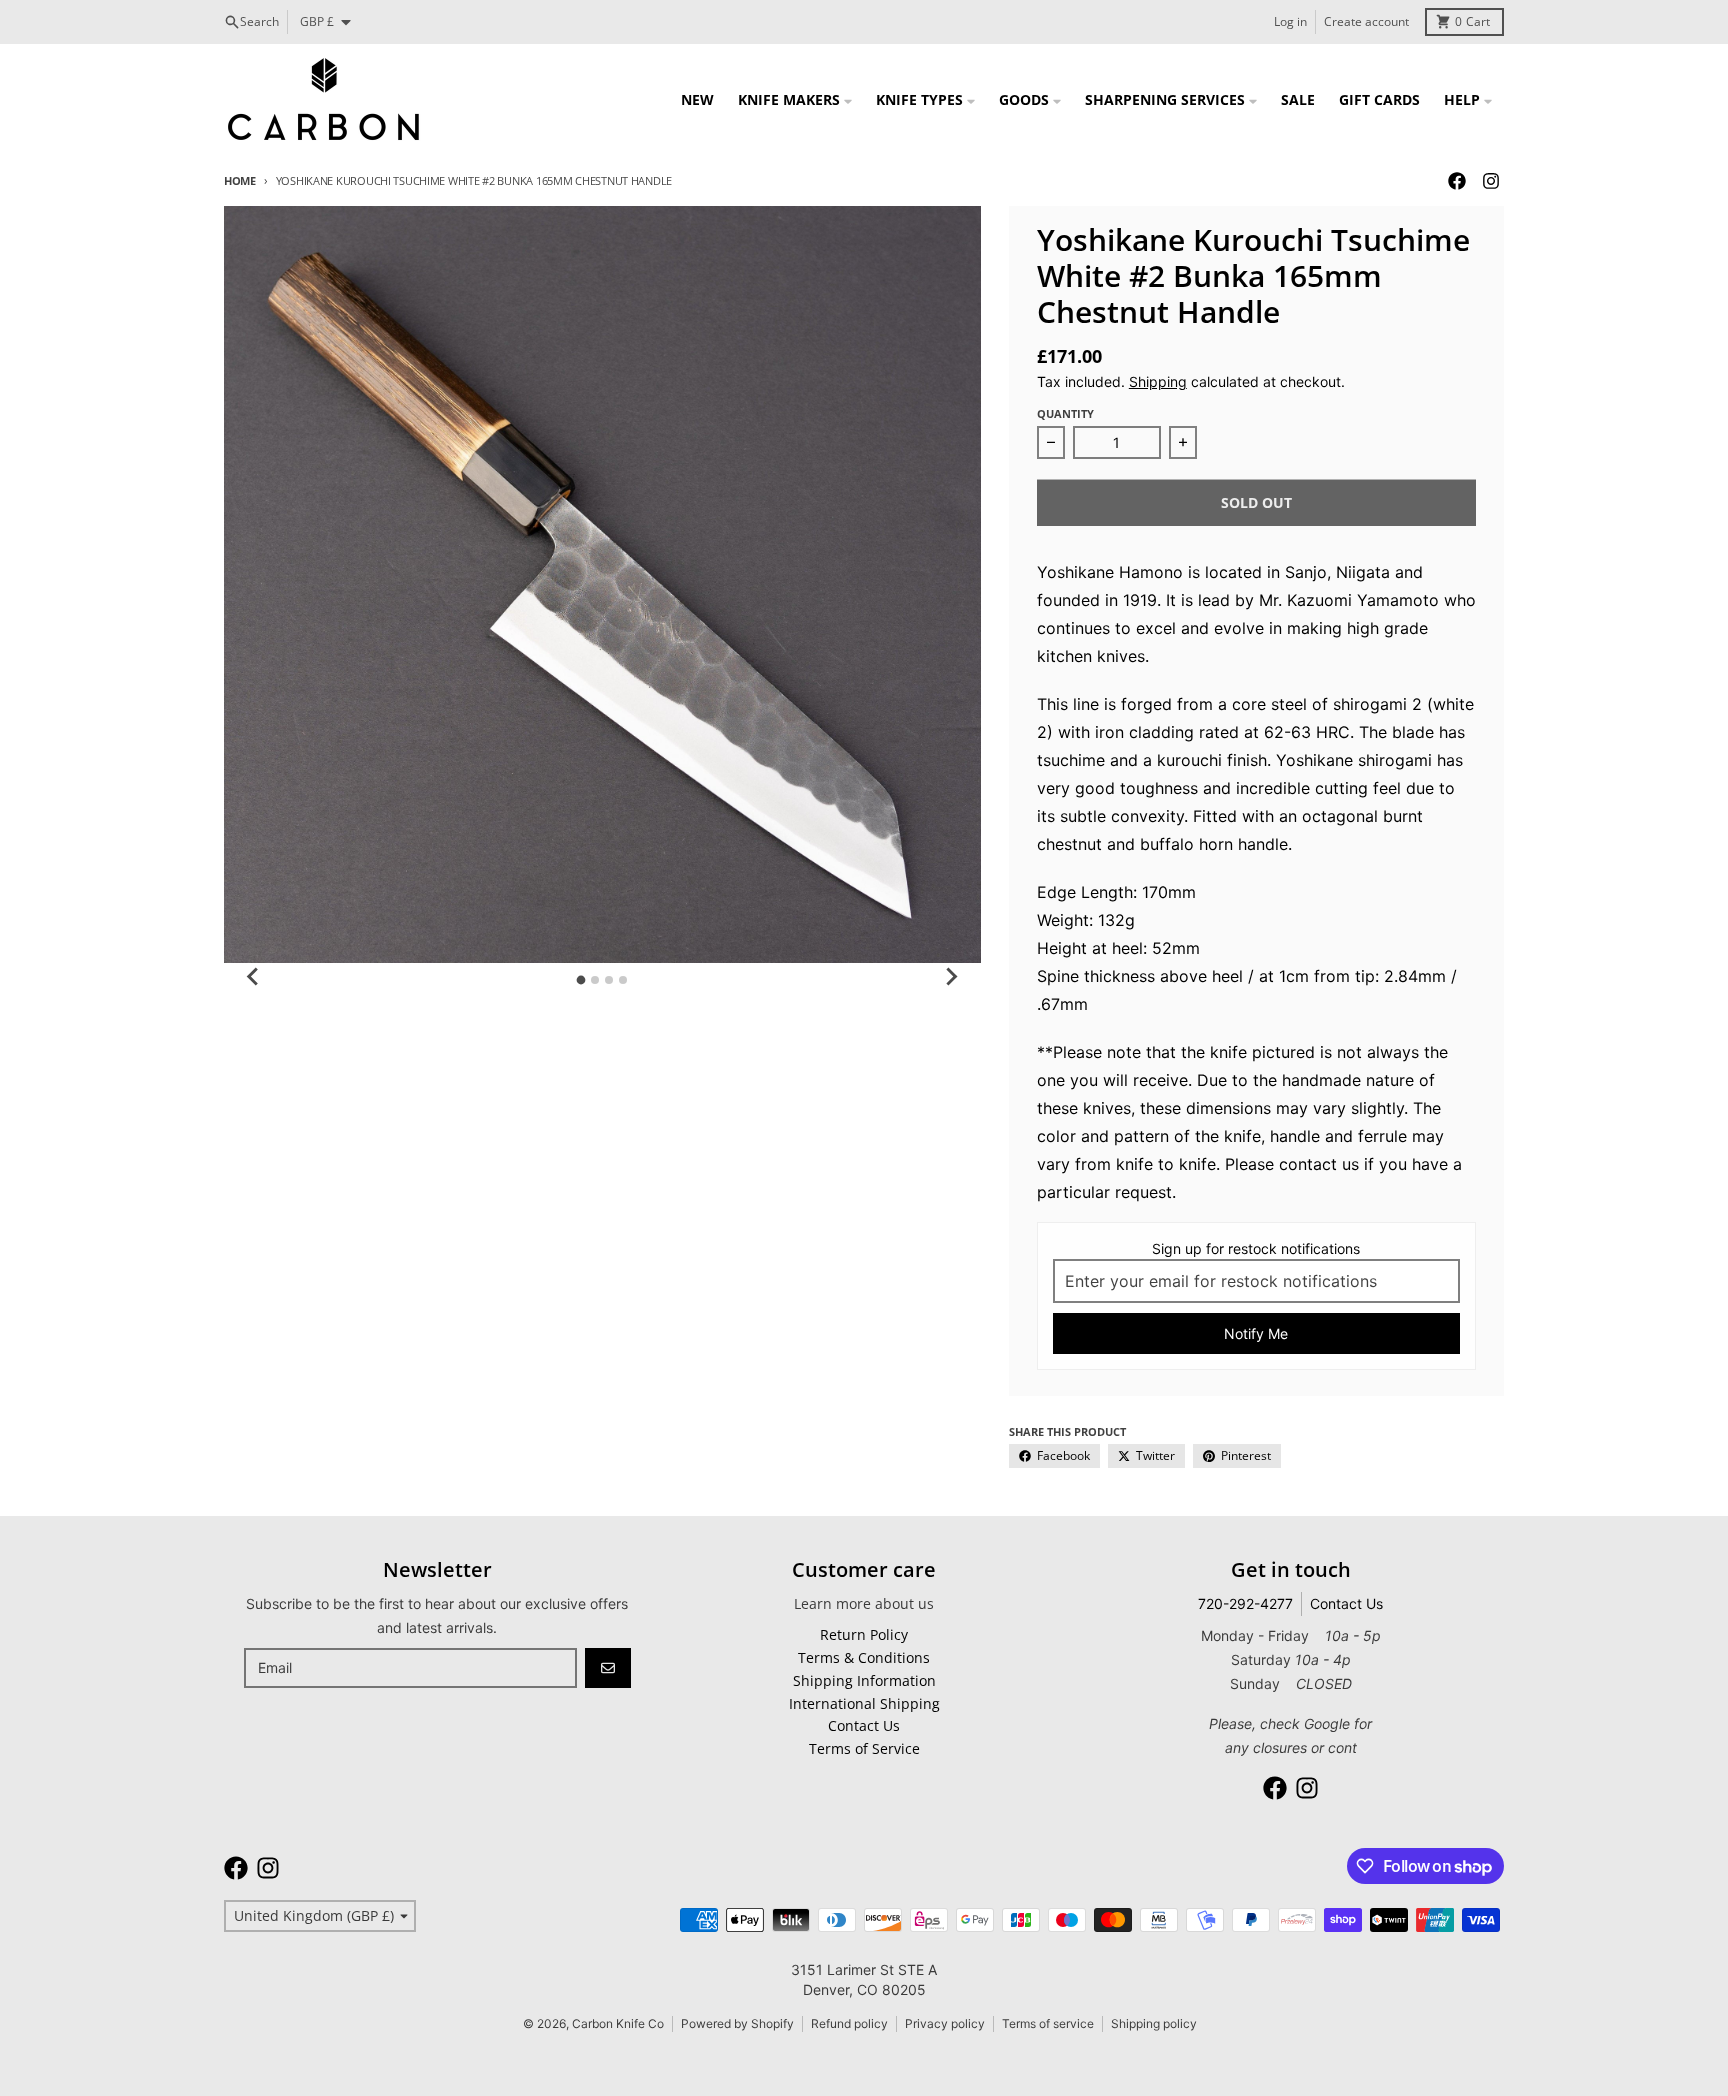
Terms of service (1048, 2023)
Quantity (1065, 413)
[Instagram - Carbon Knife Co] (1491, 181)
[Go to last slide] (254, 977)
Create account (1366, 21)
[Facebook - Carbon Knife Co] (1457, 181)
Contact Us (1346, 1603)
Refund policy (849, 2023)
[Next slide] (951, 977)
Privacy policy (945, 2023)
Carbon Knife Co (618, 2023)
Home (240, 180)
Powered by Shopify (737, 2023)
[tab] (581, 979)
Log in (1290, 21)
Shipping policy (1154, 2023)
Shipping (1158, 381)
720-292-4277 (1245, 1603)
